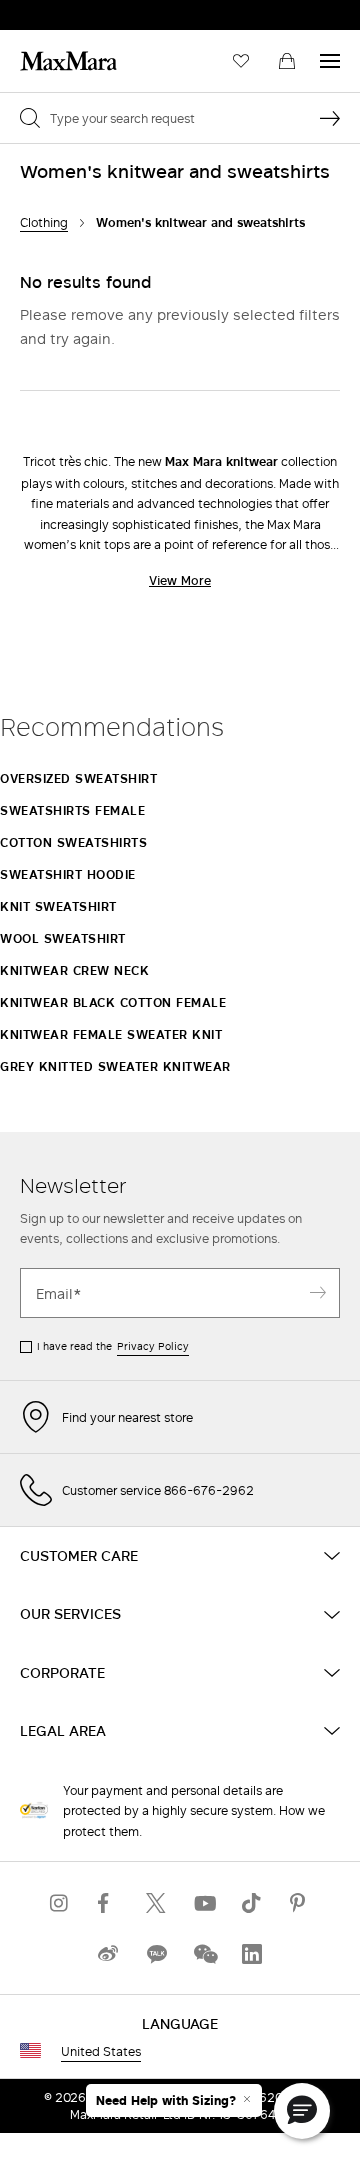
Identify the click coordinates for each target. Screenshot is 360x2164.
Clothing (44, 222)
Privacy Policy (153, 1346)
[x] (156, 1902)
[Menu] (330, 61)
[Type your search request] (330, 118)
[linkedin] (252, 1953)
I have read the (113, 1346)
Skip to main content (75, 11)
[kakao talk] (156, 1953)
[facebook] (108, 1902)
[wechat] (204, 1953)
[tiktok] (252, 1902)
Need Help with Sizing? (166, 2101)
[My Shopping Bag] (287, 61)
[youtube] (204, 1902)
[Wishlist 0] (241, 61)
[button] (302, 2111)
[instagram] (60, 1902)
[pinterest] (300, 1902)
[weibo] (108, 1953)
